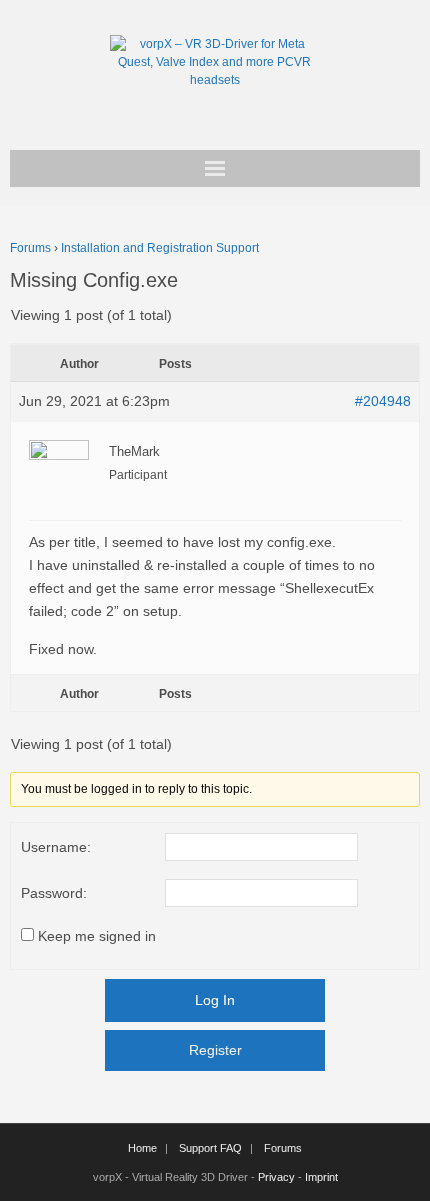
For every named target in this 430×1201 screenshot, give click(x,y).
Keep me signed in (97, 936)
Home (142, 1148)
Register (215, 1050)
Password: (54, 893)
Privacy (276, 1177)
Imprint (321, 1177)
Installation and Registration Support (160, 248)
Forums (30, 248)
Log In (215, 1000)
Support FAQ (210, 1148)
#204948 (383, 401)
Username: (56, 847)
